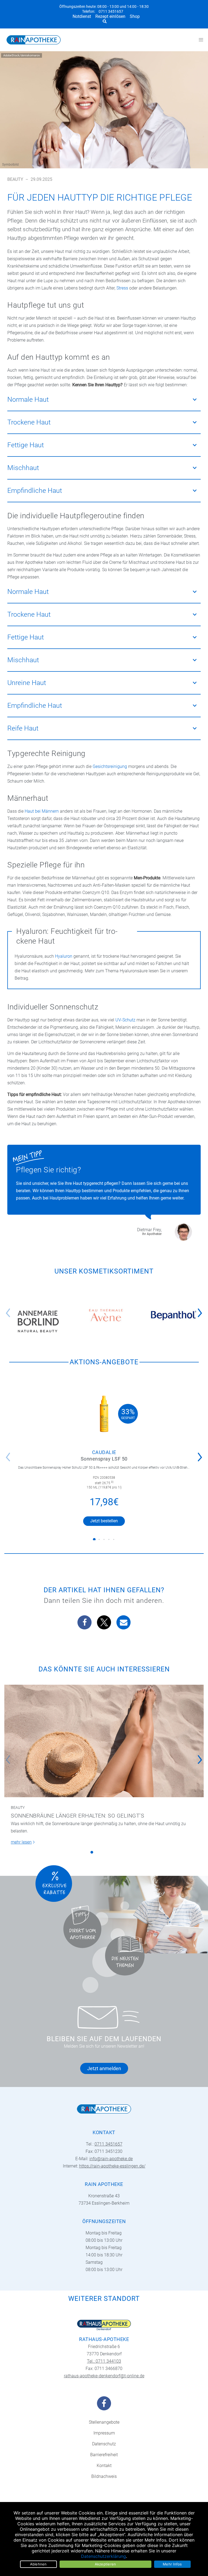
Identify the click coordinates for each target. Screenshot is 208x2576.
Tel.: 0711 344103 (104, 2361)
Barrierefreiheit (104, 2455)
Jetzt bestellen (104, 1521)
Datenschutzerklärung (103, 2556)
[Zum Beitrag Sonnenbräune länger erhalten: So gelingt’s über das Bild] (104, 1741)
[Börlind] (38, 1321)
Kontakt (104, 2466)
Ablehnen (38, 2564)
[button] (201, 1309)
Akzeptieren (105, 2564)
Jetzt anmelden (104, 2068)
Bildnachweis (104, 2476)
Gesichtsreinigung (110, 766)
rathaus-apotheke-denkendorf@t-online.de (104, 2376)
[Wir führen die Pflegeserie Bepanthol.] (174, 1315)
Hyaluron (64, 956)
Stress (122, 288)
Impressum (104, 2433)
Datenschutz (104, 2444)
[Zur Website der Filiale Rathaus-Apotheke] (104, 2325)
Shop (135, 16)
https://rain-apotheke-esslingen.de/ (112, 2166)
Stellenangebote (104, 2422)
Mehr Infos (172, 2564)
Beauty (15, 179)
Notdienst (82, 16)
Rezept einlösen (110, 16)
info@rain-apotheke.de (111, 2159)
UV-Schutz (125, 1020)
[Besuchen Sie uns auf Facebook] (104, 2403)
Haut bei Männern (42, 811)
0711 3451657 (111, 12)
